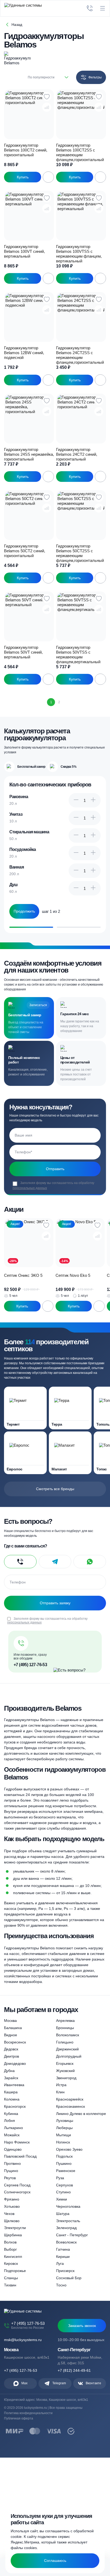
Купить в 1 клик (23, 177)
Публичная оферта (19, 2418)
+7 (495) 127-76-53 (30, 1665)
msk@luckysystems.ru (23, 2340)
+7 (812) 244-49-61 (74, 2370)
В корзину (48, 177)
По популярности (41, 77)
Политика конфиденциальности (28, 2413)
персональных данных (30, 1188)
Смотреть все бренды (55, 1489)
